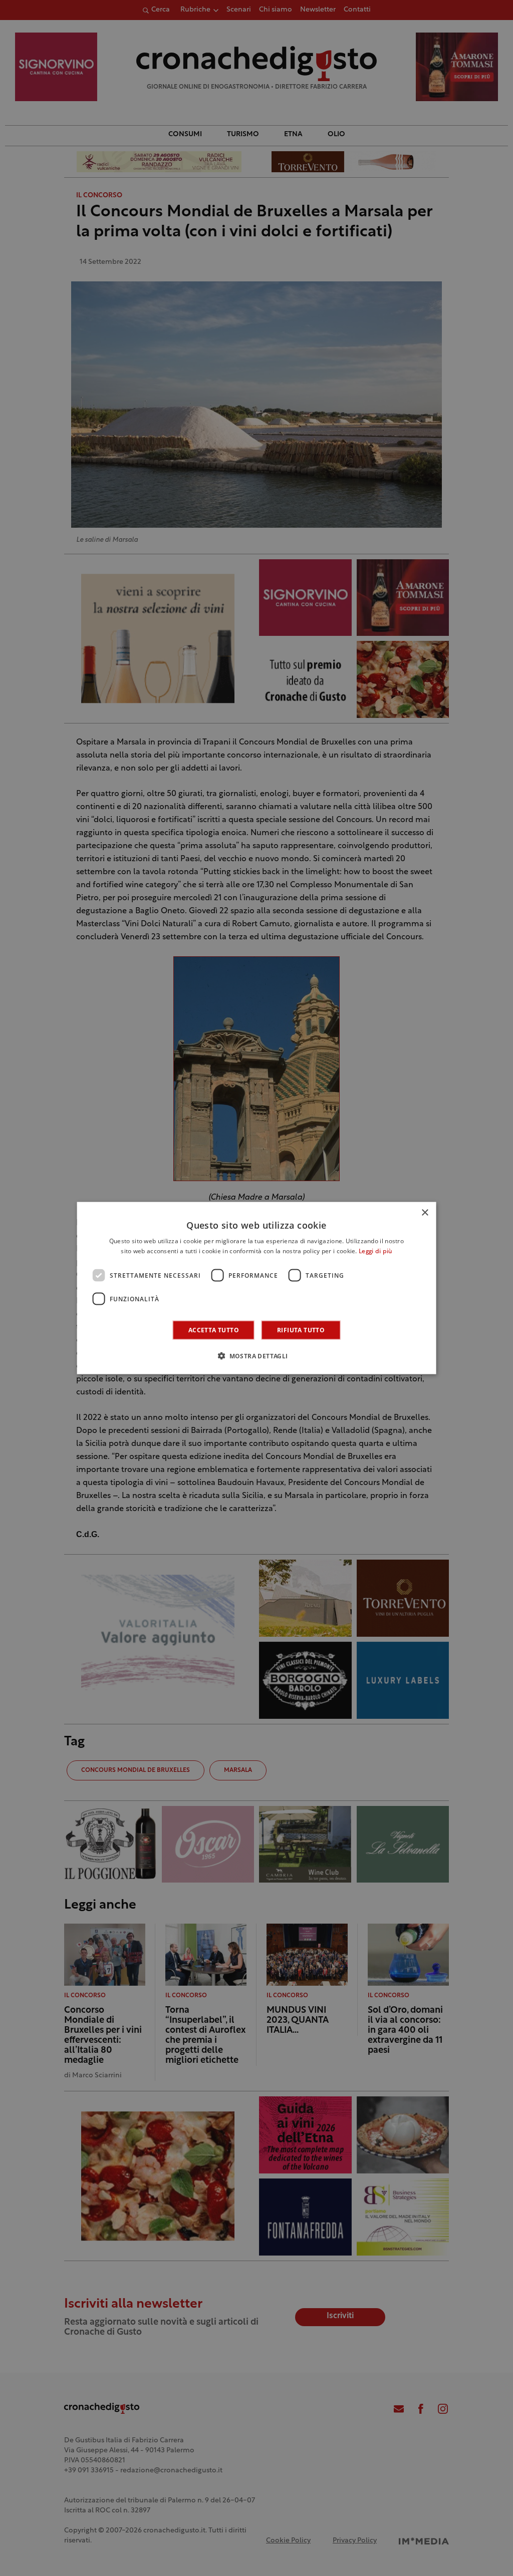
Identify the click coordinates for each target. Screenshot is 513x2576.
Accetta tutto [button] (214, 1330)
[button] (256, 1356)
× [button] (425, 1212)
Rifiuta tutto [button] (301, 1330)
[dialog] (257, 1288)
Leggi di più (375, 1251)
